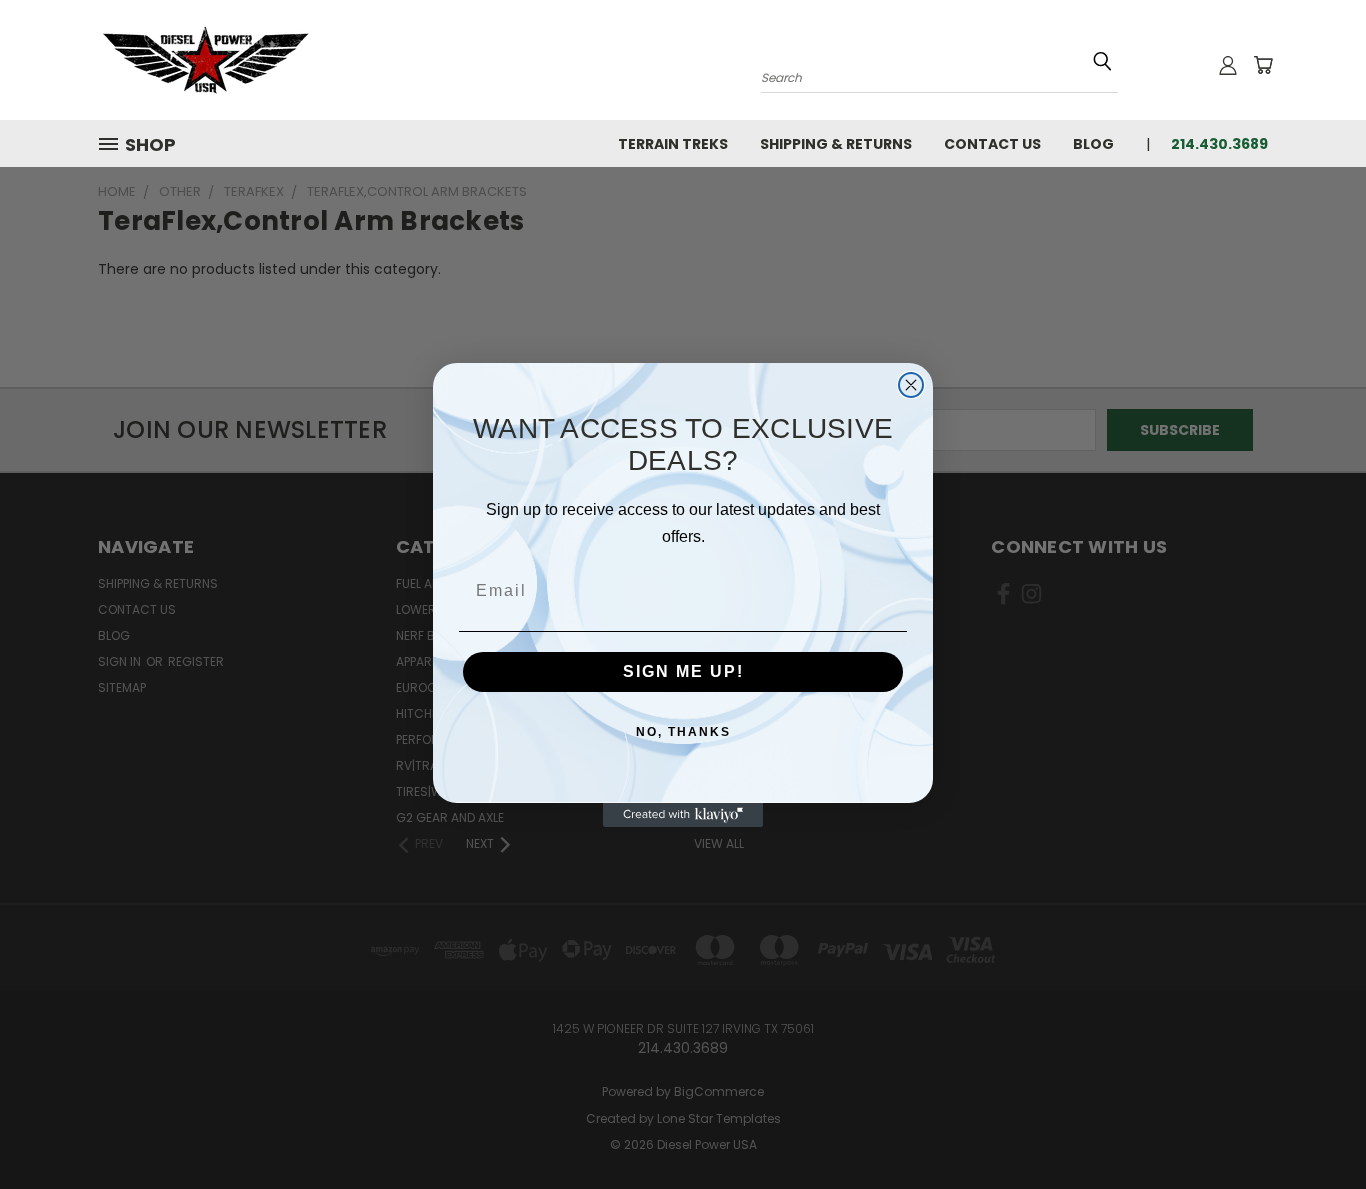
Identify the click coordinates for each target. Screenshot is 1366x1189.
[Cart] (1263, 65)
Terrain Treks (673, 144)
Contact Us (992, 144)
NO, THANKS (683, 732)
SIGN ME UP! (683, 671)
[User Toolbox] (1228, 65)
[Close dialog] (911, 385)
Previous (1313, 1126)
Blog (1093, 144)
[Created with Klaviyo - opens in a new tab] (683, 815)
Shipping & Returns (836, 144)
